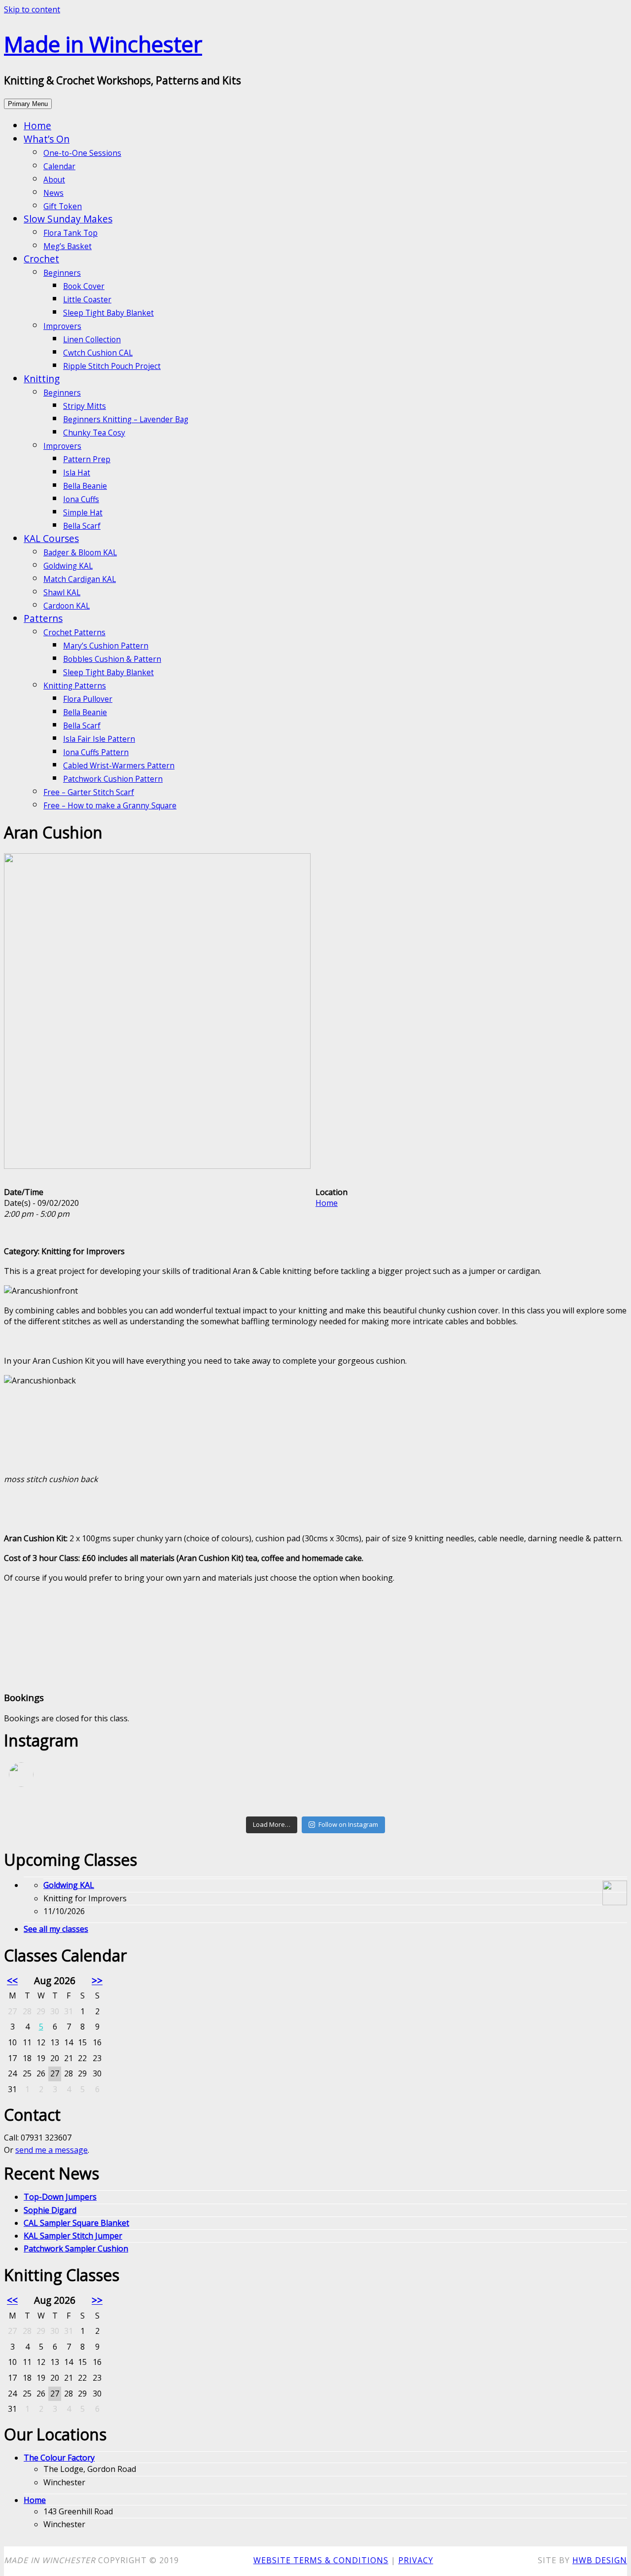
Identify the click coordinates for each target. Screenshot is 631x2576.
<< (12, 1980)
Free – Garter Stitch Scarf (89, 792)
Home (37, 126)
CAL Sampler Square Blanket (76, 2223)
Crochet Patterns (74, 633)
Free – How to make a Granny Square (110, 806)
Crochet (41, 259)
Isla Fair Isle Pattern (99, 739)
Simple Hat (83, 513)
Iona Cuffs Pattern (96, 752)
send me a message (52, 2150)
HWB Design (600, 2560)
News (53, 193)
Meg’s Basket (68, 246)
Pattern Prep (87, 459)
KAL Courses (51, 538)
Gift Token (63, 206)
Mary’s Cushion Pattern (106, 646)
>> (97, 1980)
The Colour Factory (59, 2458)
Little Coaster (87, 300)
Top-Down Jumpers (60, 2197)
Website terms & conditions (321, 2560)
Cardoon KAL (67, 606)
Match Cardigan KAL (80, 579)
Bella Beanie (85, 486)
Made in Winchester (103, 44)
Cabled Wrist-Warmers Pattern (119, 766)
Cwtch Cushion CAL (98, 353)
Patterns (43, 618)
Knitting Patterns (75, 686)
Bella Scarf (82, 526)
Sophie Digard (50, 2210)
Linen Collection (92, 340)
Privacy (416, 2560)
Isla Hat (77, 473)
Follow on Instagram (348, 1824)
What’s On (47, 139)
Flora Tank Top (70, 233)
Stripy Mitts (85, 406)
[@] (36, 1775)
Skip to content (32, 9)
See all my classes (56, 1929)
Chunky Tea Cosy (94, 433)
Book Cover (84, 286)
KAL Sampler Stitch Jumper (73, 2236)
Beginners (62, 273)
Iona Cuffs (81, 499)
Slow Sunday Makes (68, 219)
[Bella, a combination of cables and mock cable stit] (315, 1808)
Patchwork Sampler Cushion (76, 2249)
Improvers (62, 326)
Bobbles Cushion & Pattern (112, 659)
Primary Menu (28, 104)
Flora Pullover (88, 699)
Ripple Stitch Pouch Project (112, 366)
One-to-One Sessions (82, 153)
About (54, 180)
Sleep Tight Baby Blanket (108, 313)
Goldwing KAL (68, 566)
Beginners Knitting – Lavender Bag (126, 419)
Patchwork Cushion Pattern (113, 779)
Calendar (59, 166)
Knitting (42, 379)
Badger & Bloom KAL (80, 553)
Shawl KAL (62, 593)
